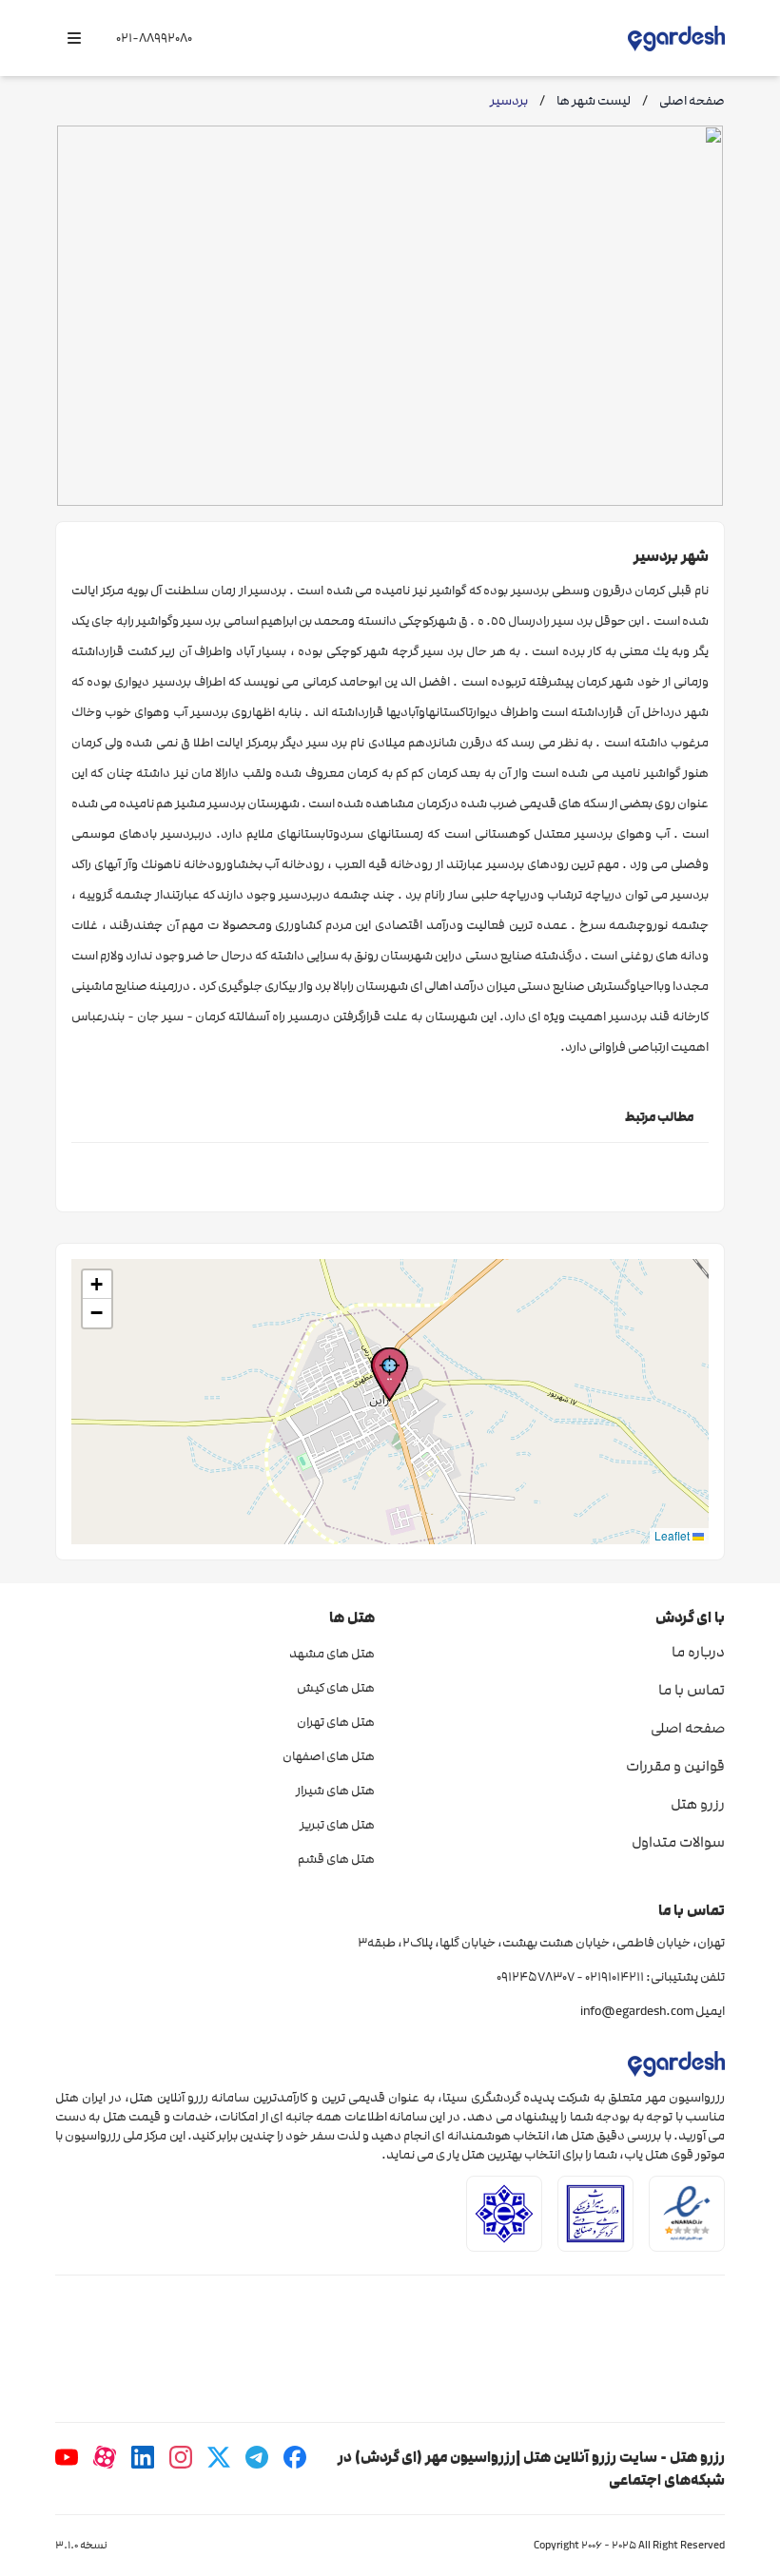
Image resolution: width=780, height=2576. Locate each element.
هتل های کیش (336, 1688)
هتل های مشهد (332, 1654)
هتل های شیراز (335, 1791)
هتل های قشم (336, 1859)
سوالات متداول (678, 1842)
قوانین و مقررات (675, 1766)
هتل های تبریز (337, 1825)
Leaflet (673, 1535)
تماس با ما (692, 1690)
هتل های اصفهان (329, 1756)
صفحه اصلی (688, 1728)
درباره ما (698, 1652)
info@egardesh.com (637, 2011)
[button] (390, 1375)
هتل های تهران (336, 1722)
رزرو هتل (698, 1804)
